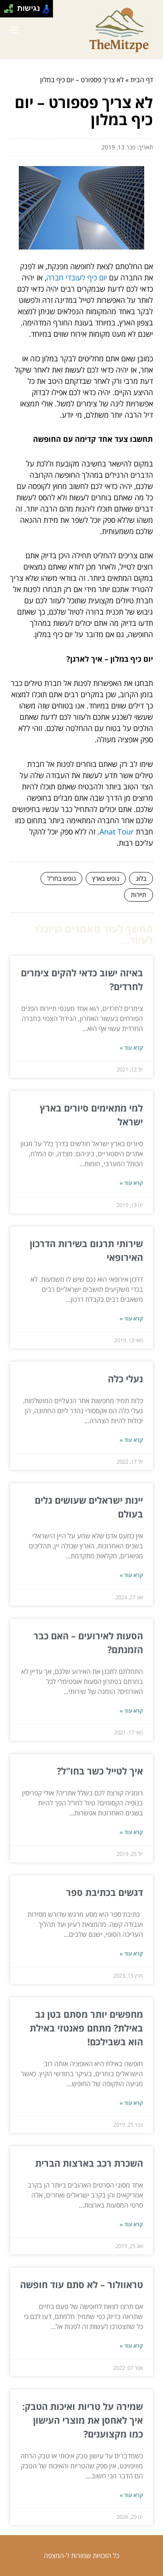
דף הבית (142, 80)
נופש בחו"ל (61, 878)
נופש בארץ (106, 878)
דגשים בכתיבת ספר (104, 1892)
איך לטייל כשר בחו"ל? (100, 1771)
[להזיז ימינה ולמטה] (11, 11)
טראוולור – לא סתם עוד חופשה (81, 2284)
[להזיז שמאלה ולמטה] (6, 11)
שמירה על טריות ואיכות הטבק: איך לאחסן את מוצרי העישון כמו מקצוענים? (83, 2420)
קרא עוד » (131, 1048)
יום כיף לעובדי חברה (77, 277)
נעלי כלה (125, 1379)
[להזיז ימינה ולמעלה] (11, 6)
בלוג (141, 878)
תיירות (139, 895)
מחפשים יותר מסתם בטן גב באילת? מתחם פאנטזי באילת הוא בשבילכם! (86, 2028)
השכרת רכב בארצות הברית (89, 2163)
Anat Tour (117, 832)
